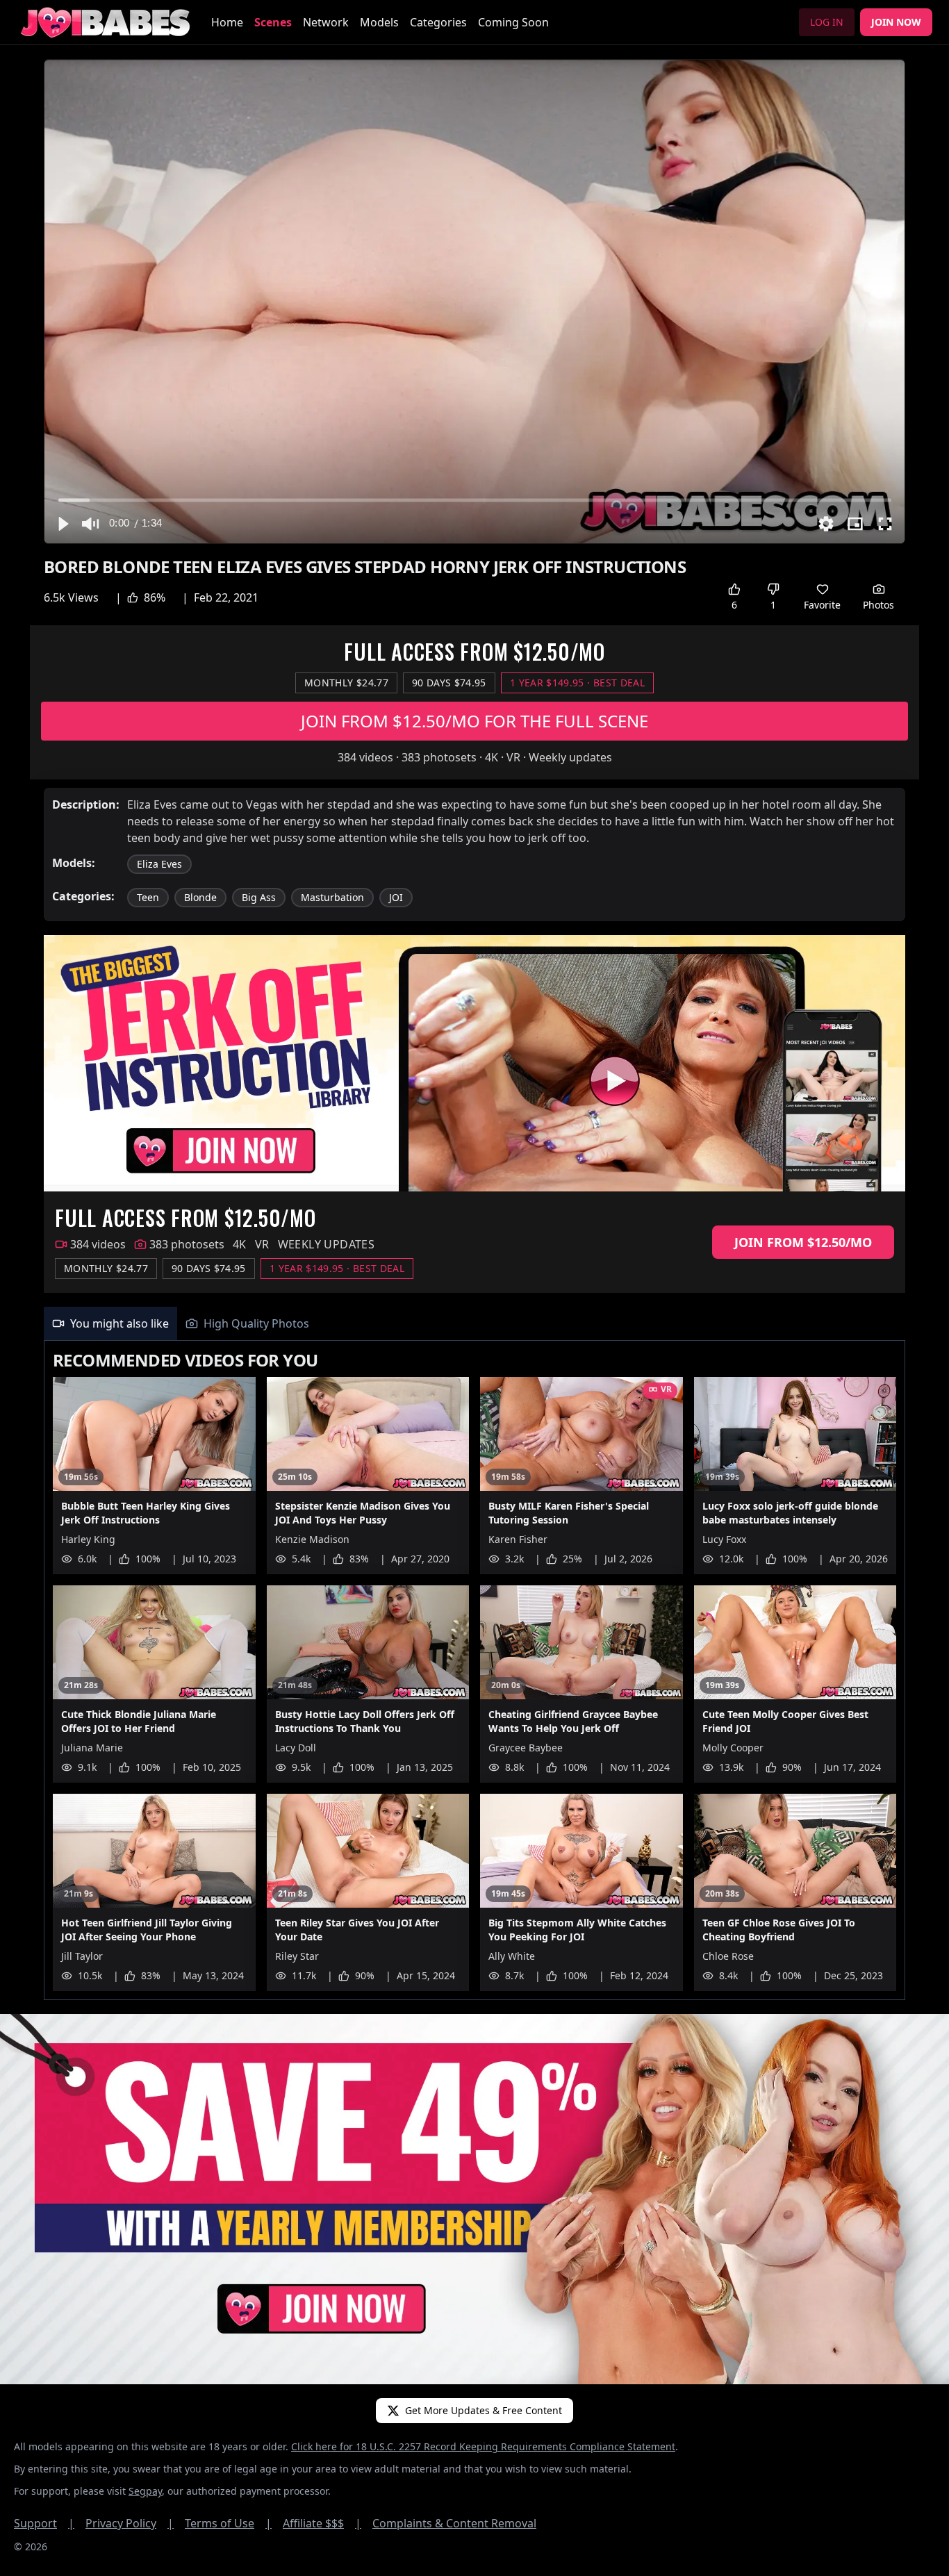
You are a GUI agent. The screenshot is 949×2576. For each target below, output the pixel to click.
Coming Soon (513, 22)
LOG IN (827, 22)
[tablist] (474, 1324)
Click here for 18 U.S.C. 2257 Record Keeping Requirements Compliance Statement (483, 2446)
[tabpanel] (474, 1670)
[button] (63, 524)
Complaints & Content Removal (454, 2523)
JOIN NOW (896, 22)
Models (379, 22)
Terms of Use (228, 2523)
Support (44, 2523)
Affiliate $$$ (322, 2523)
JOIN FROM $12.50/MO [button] (803, 1242)
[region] (474, 302)
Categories (438, 22)
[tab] (110, 1323)
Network (326, 22)
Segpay (145, 2491)
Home (227, 22)
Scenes (273, 22)
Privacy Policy (130, 2523)
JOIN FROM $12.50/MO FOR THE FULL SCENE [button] (474, 721)
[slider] (475, 500)
